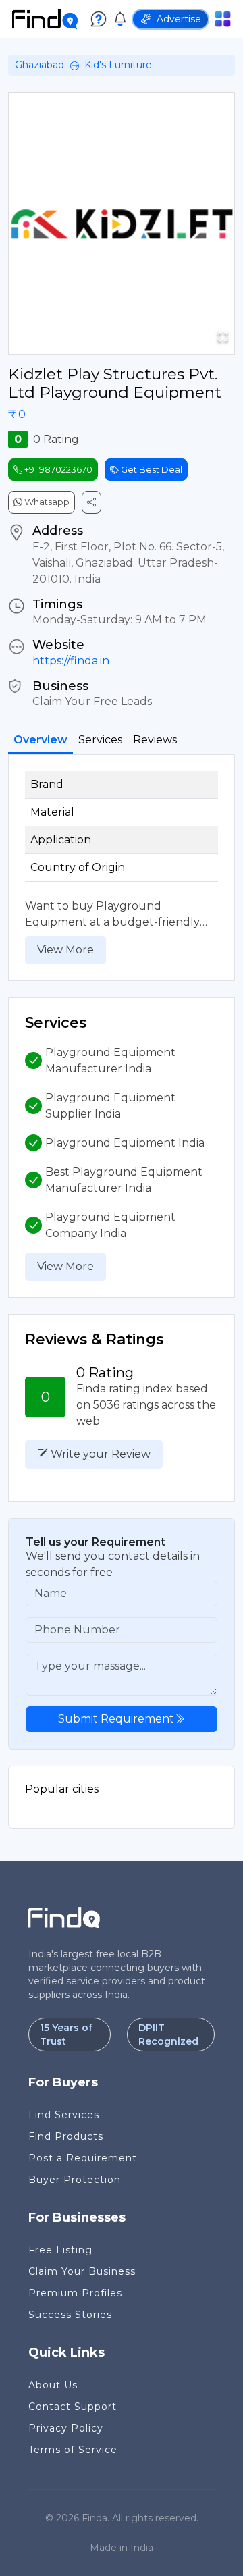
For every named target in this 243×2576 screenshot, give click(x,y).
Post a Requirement (83, 2158)
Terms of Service (73, 2450)
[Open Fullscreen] (223, 337)
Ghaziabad (39, 65)
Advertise (179, 19)
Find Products (66, 2136)
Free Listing (60, 2250)
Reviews (155, 740)
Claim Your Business (82, 2271)
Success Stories (70, 2315)
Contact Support (73, 2407)
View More (65, 950)
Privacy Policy (66, 2428)
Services (100, 740)
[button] (122, 224)
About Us (53, 2385)
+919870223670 (57, 469)
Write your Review (99, 1454)
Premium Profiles (75, 2293)
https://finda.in (71, 661)
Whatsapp (46, 502)
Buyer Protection (75, 2180)
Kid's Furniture (118, 65)
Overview (40, 740)
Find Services (64, 2115)
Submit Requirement (116, 1719)
